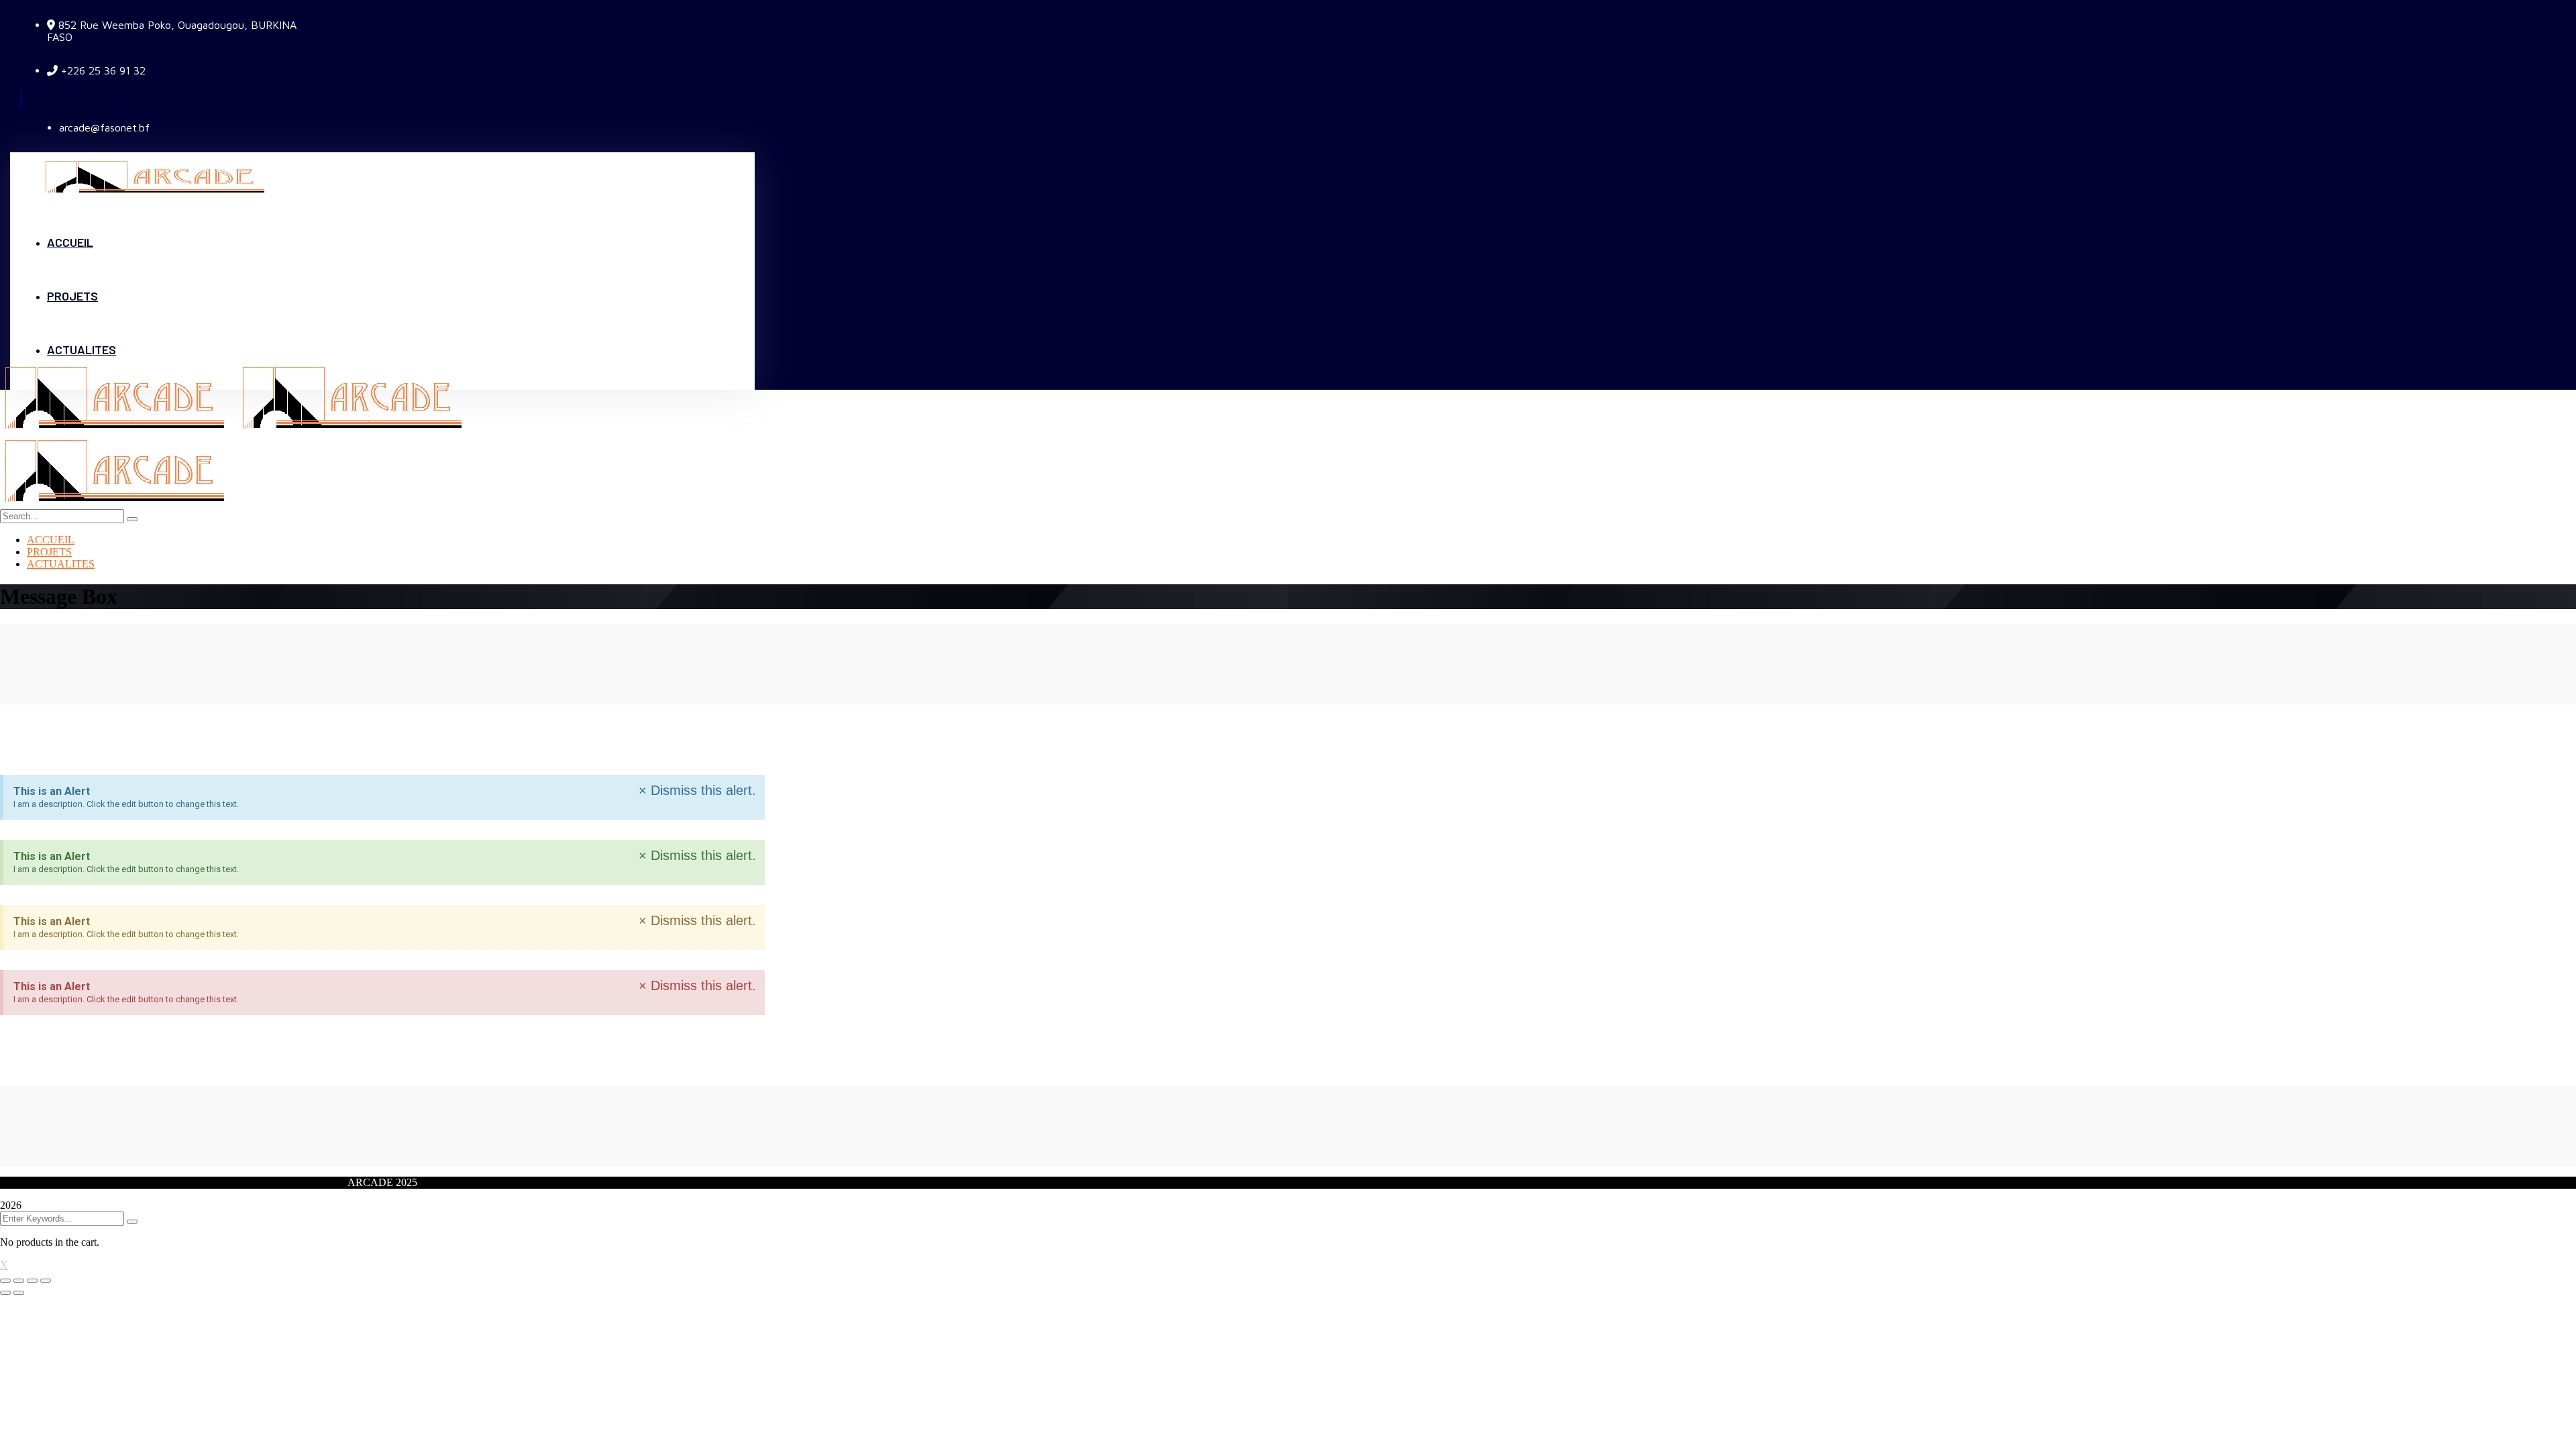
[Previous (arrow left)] (5, 1293)
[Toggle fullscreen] (32, 1281)
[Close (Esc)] (5, 1281)
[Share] (19, 1281)
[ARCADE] (119, 430)
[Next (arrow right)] (19, 1293)
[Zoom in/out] (46, 1281)
